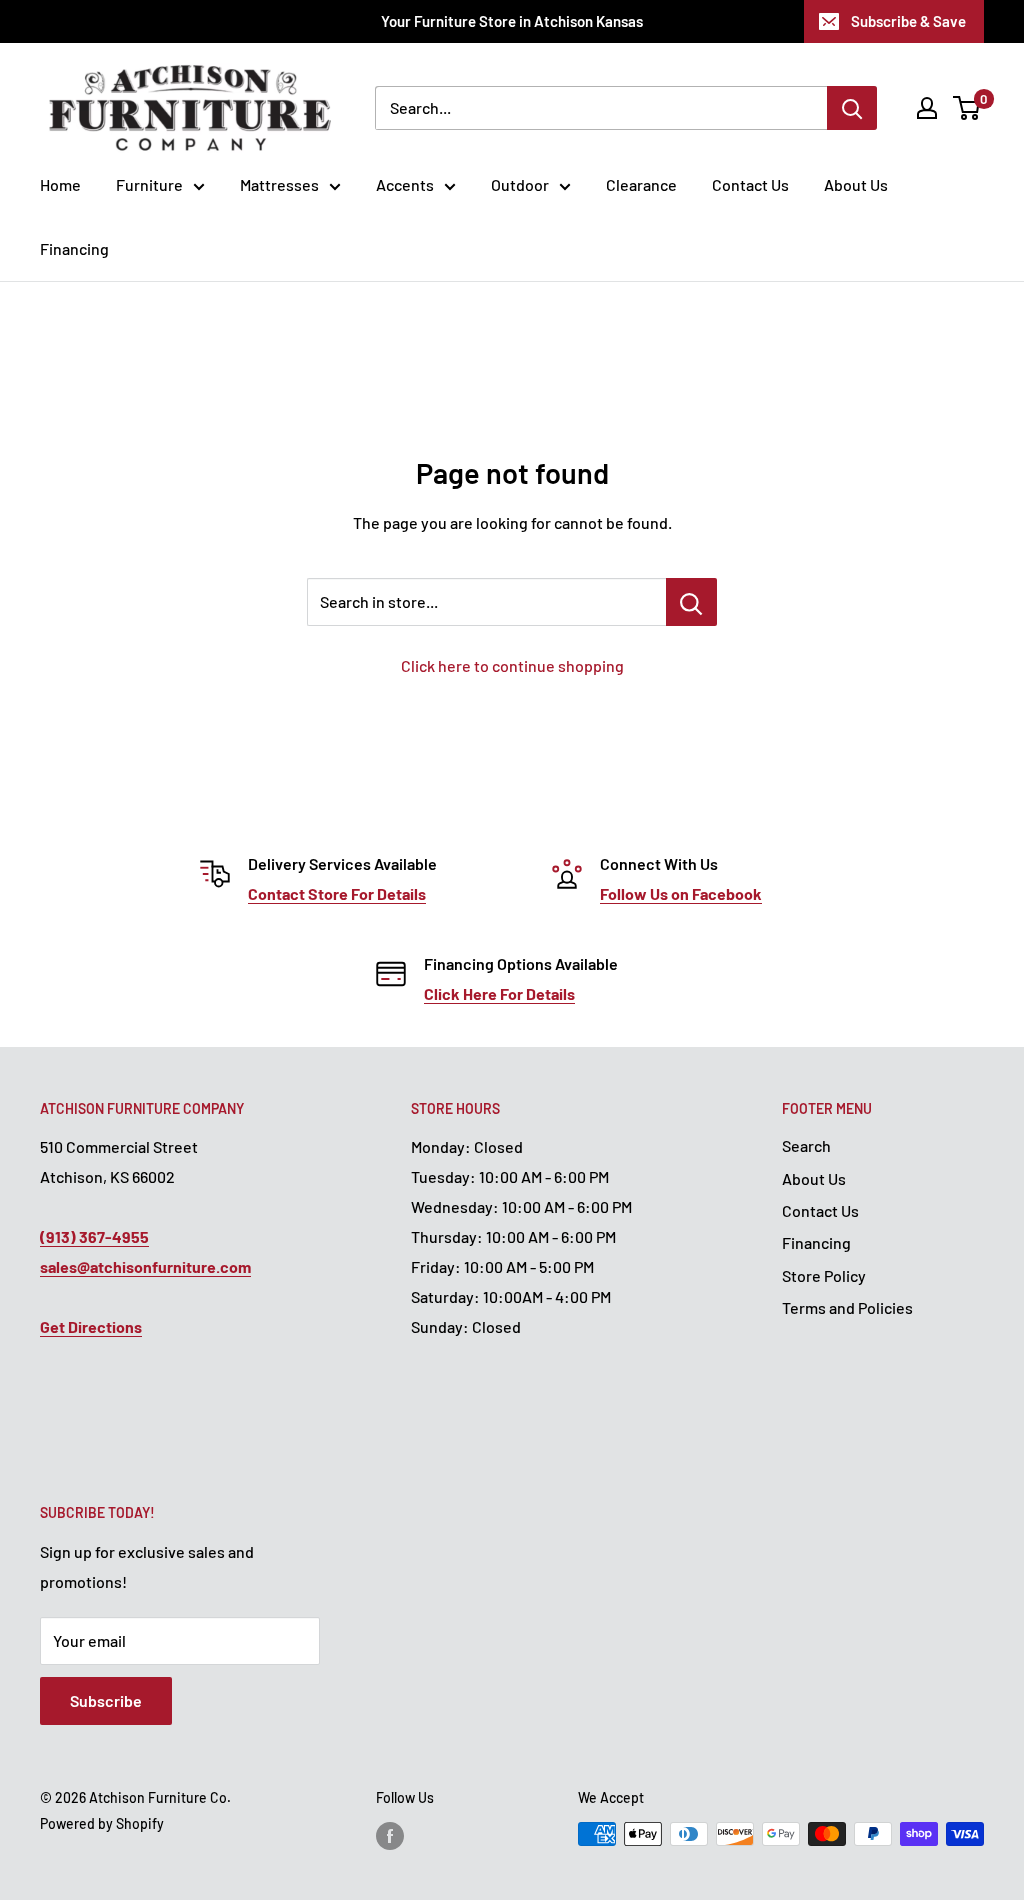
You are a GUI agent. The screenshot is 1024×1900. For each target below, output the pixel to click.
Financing (74, 248)
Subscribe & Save (908, 21)
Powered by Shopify (102, 1823)
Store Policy (824, 1275)
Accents (405, 184)
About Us (856, 184)
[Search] (852, 108)
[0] (967, 108)
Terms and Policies (847, 1307)
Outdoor (520, 184)
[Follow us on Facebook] (390, 1836)
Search (806, 1145)
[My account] (927, 108)
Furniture (149, 184)
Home (60, 184)
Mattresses (279, 184)
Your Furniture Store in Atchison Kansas (512, 21)
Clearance (641, 184)
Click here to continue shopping (512, 665)
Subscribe (106, 1700)
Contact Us (750, 184)
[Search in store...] (691, 602)
